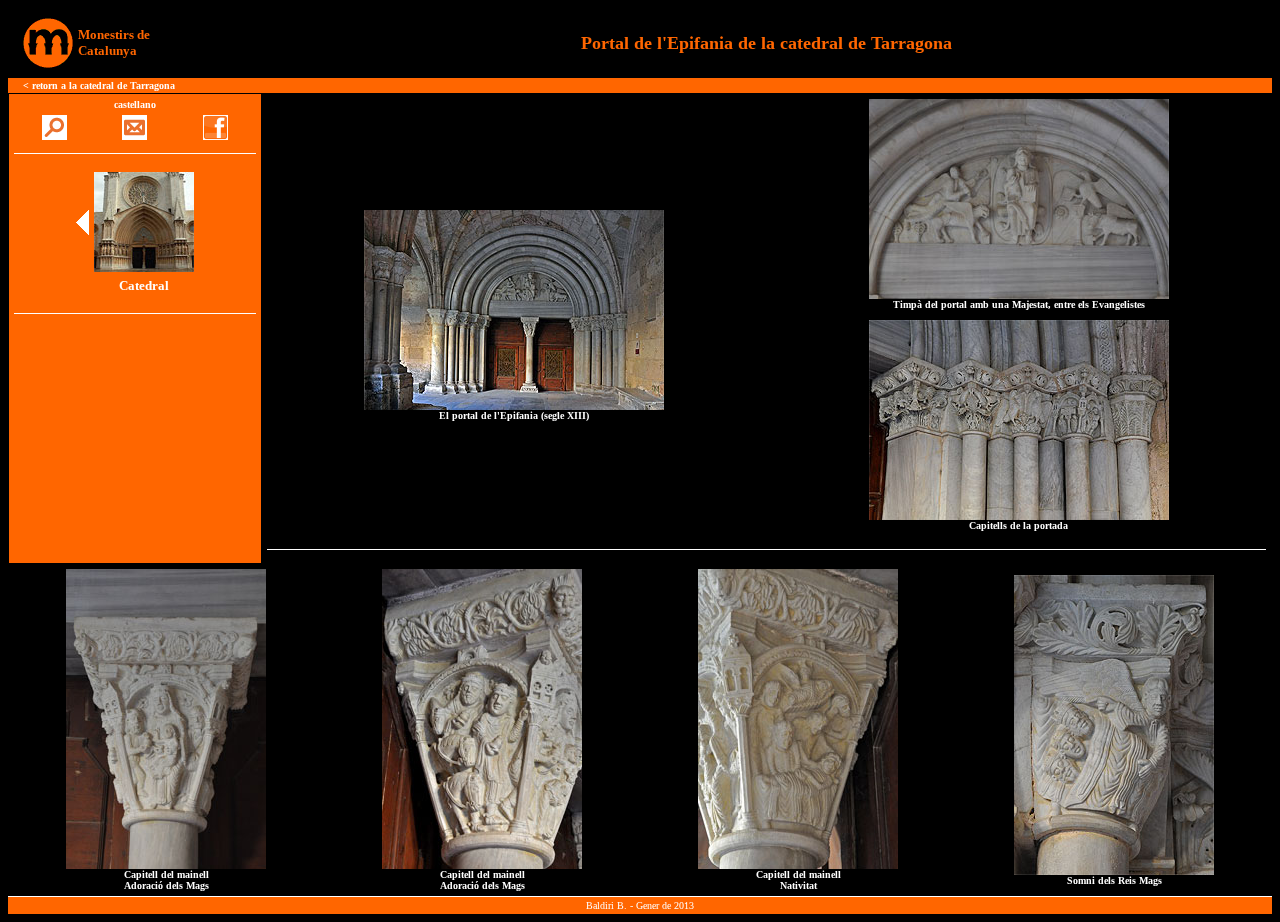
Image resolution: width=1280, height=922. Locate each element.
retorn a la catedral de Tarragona (103, 85)
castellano (135, 104)
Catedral (144, 285)
